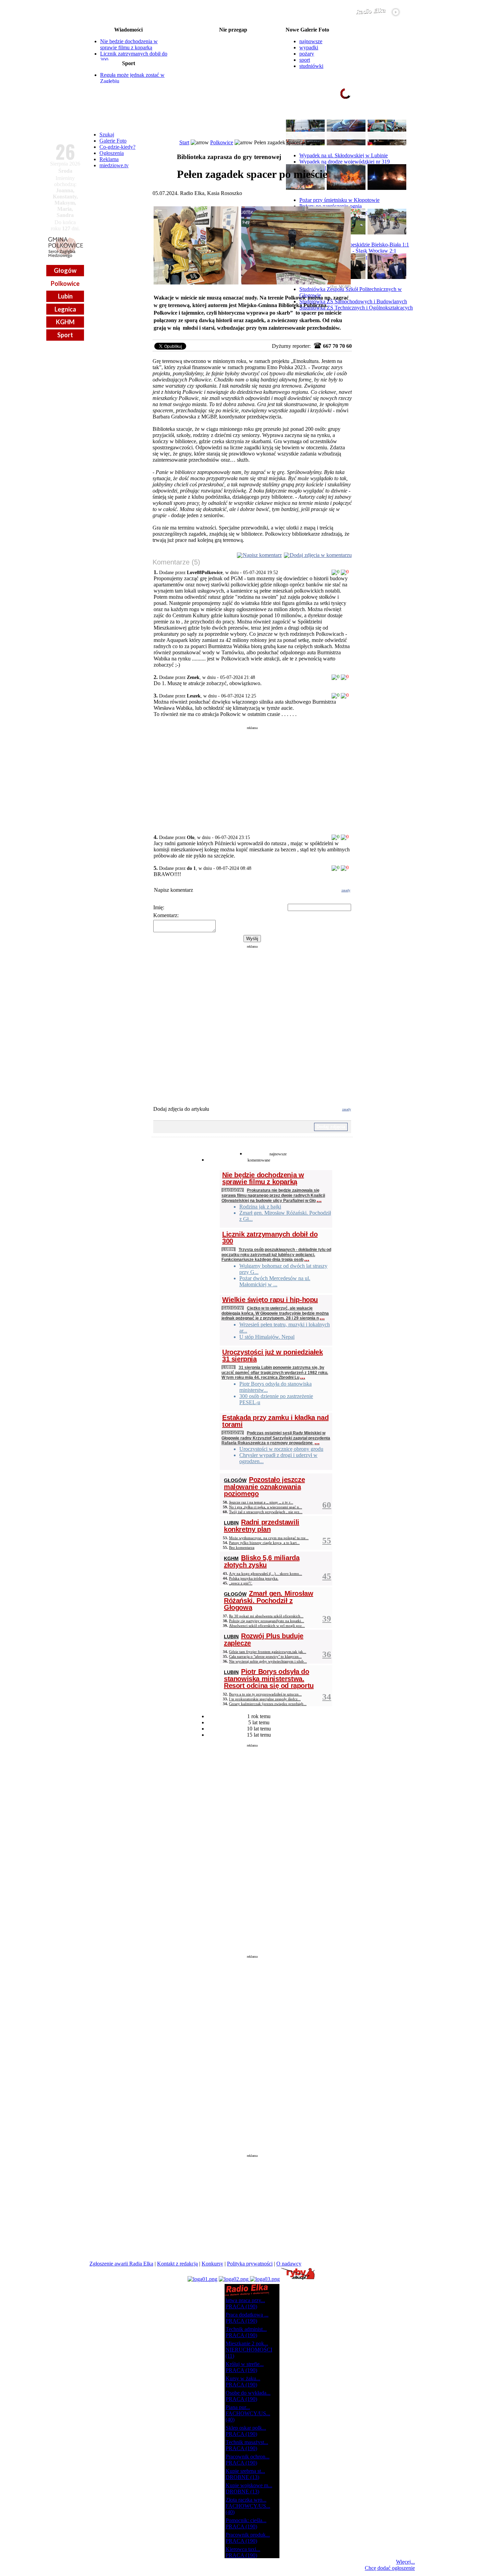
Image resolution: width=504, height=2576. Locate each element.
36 (327, 1654)
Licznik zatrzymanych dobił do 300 (270, 1238)
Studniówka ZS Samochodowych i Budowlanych (353, 301)
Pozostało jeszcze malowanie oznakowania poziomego (264, 1487)
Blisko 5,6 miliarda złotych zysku (262, 1561)
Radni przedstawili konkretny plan (262, 1526)
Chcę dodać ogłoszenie (390, 2568)
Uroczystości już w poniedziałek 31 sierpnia (273, 1356)
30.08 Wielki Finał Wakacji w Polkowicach (233, 63)
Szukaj (107, 135)
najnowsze (311, 41)
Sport (65, 335)
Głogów (65, 270)
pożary (307, 54)
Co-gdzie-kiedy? (117, 147)
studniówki (311, 66)
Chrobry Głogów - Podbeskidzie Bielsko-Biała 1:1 (354, 245)
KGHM (65, 322)
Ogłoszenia (112, 153)
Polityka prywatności (250, 2264)
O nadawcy (289, 2264)
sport (305, 60)
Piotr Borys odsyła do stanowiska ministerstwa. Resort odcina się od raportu (269, 1679)
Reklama (109, 159)
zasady (346, 890)
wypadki (309, 47)
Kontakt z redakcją (177, 2264)
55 (327, 1540)
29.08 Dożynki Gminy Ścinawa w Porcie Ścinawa (233, 58)
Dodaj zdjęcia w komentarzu (321, 555)
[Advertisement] (252, 778)
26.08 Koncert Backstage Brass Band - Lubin (233, 41)
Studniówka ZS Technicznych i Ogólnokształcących (356, 308)
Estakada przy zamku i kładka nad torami (275, 1421)
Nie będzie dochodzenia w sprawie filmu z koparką (129, 44)
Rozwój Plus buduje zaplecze (264, 1639)
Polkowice (65, 283)
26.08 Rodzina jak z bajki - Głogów (233, 36)
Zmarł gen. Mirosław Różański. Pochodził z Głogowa (268, 1600)
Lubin (65, 296)
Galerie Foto (113, 141)
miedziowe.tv (114, 165)
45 (327, 1576)
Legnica (65, 309)
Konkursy (212, 2264)
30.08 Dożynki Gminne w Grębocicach (233, 69)
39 (327, 1619)
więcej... (399, 120)
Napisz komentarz (262, 555)
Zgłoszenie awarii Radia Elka (121, 2264)
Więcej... (405, 2562)
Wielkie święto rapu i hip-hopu (270, 1300)
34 (327, 1697)
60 (327, 1505)
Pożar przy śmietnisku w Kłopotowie (339, 200)
